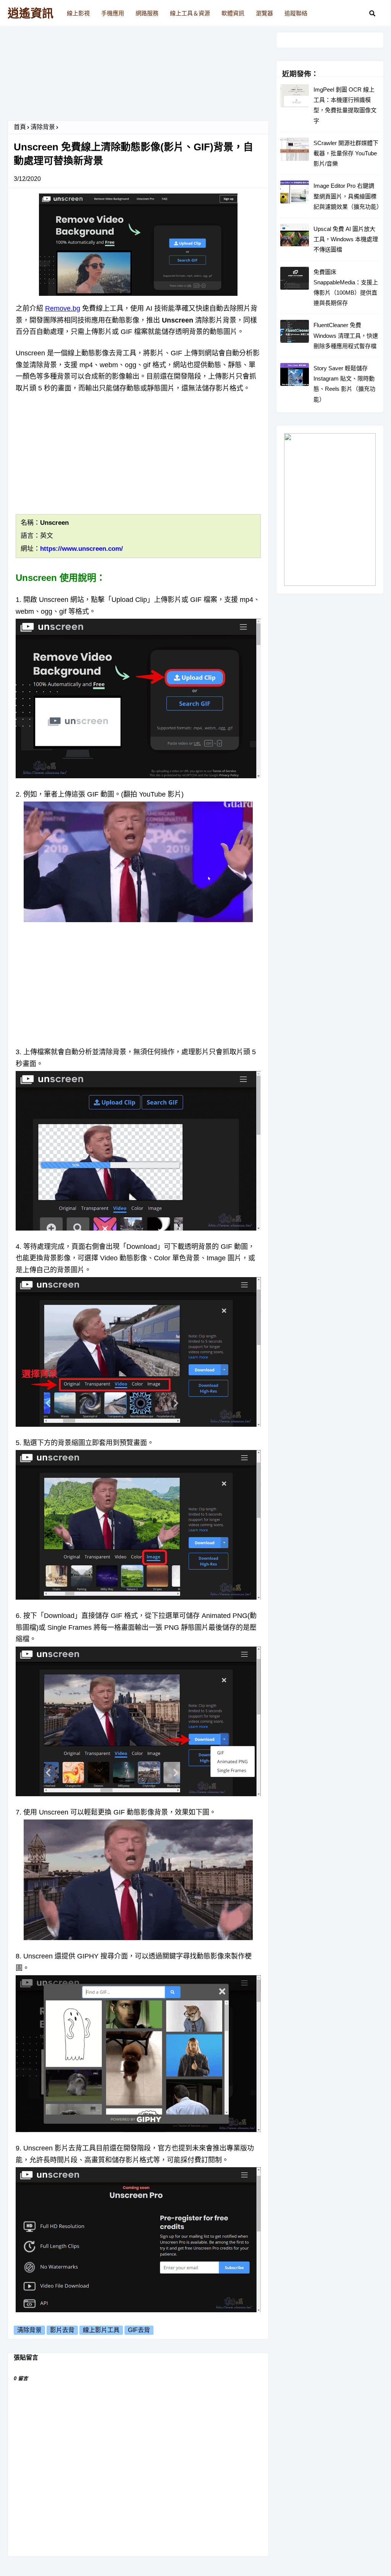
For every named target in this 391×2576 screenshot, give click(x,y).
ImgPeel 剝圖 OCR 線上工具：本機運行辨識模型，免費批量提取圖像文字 (345, 105)
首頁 (20, 127)
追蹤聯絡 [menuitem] (296, 13)
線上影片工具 (101, 2330)
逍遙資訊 (31, 13)
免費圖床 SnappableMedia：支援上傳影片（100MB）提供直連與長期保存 (346, 288)
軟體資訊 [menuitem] (233, 13)
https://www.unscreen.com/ (82, 549)
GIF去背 (139, 2330)
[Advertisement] (138, 76)
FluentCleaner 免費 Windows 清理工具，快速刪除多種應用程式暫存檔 (346, 335)
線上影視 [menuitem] (78, 13)
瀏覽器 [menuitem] (264, 13)
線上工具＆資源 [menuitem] (190, 13)
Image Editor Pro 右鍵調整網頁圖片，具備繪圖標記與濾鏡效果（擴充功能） (347, 196)
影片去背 (62, 2330)
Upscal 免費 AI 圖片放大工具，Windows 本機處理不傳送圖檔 (346, 239)
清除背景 (43, 127)
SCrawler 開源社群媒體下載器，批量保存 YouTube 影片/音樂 (346, 153)
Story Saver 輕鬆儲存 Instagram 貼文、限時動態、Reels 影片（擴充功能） (344, 384)
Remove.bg (63, 308)
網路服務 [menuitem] (147, 13)
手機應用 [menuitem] (113, 13)
